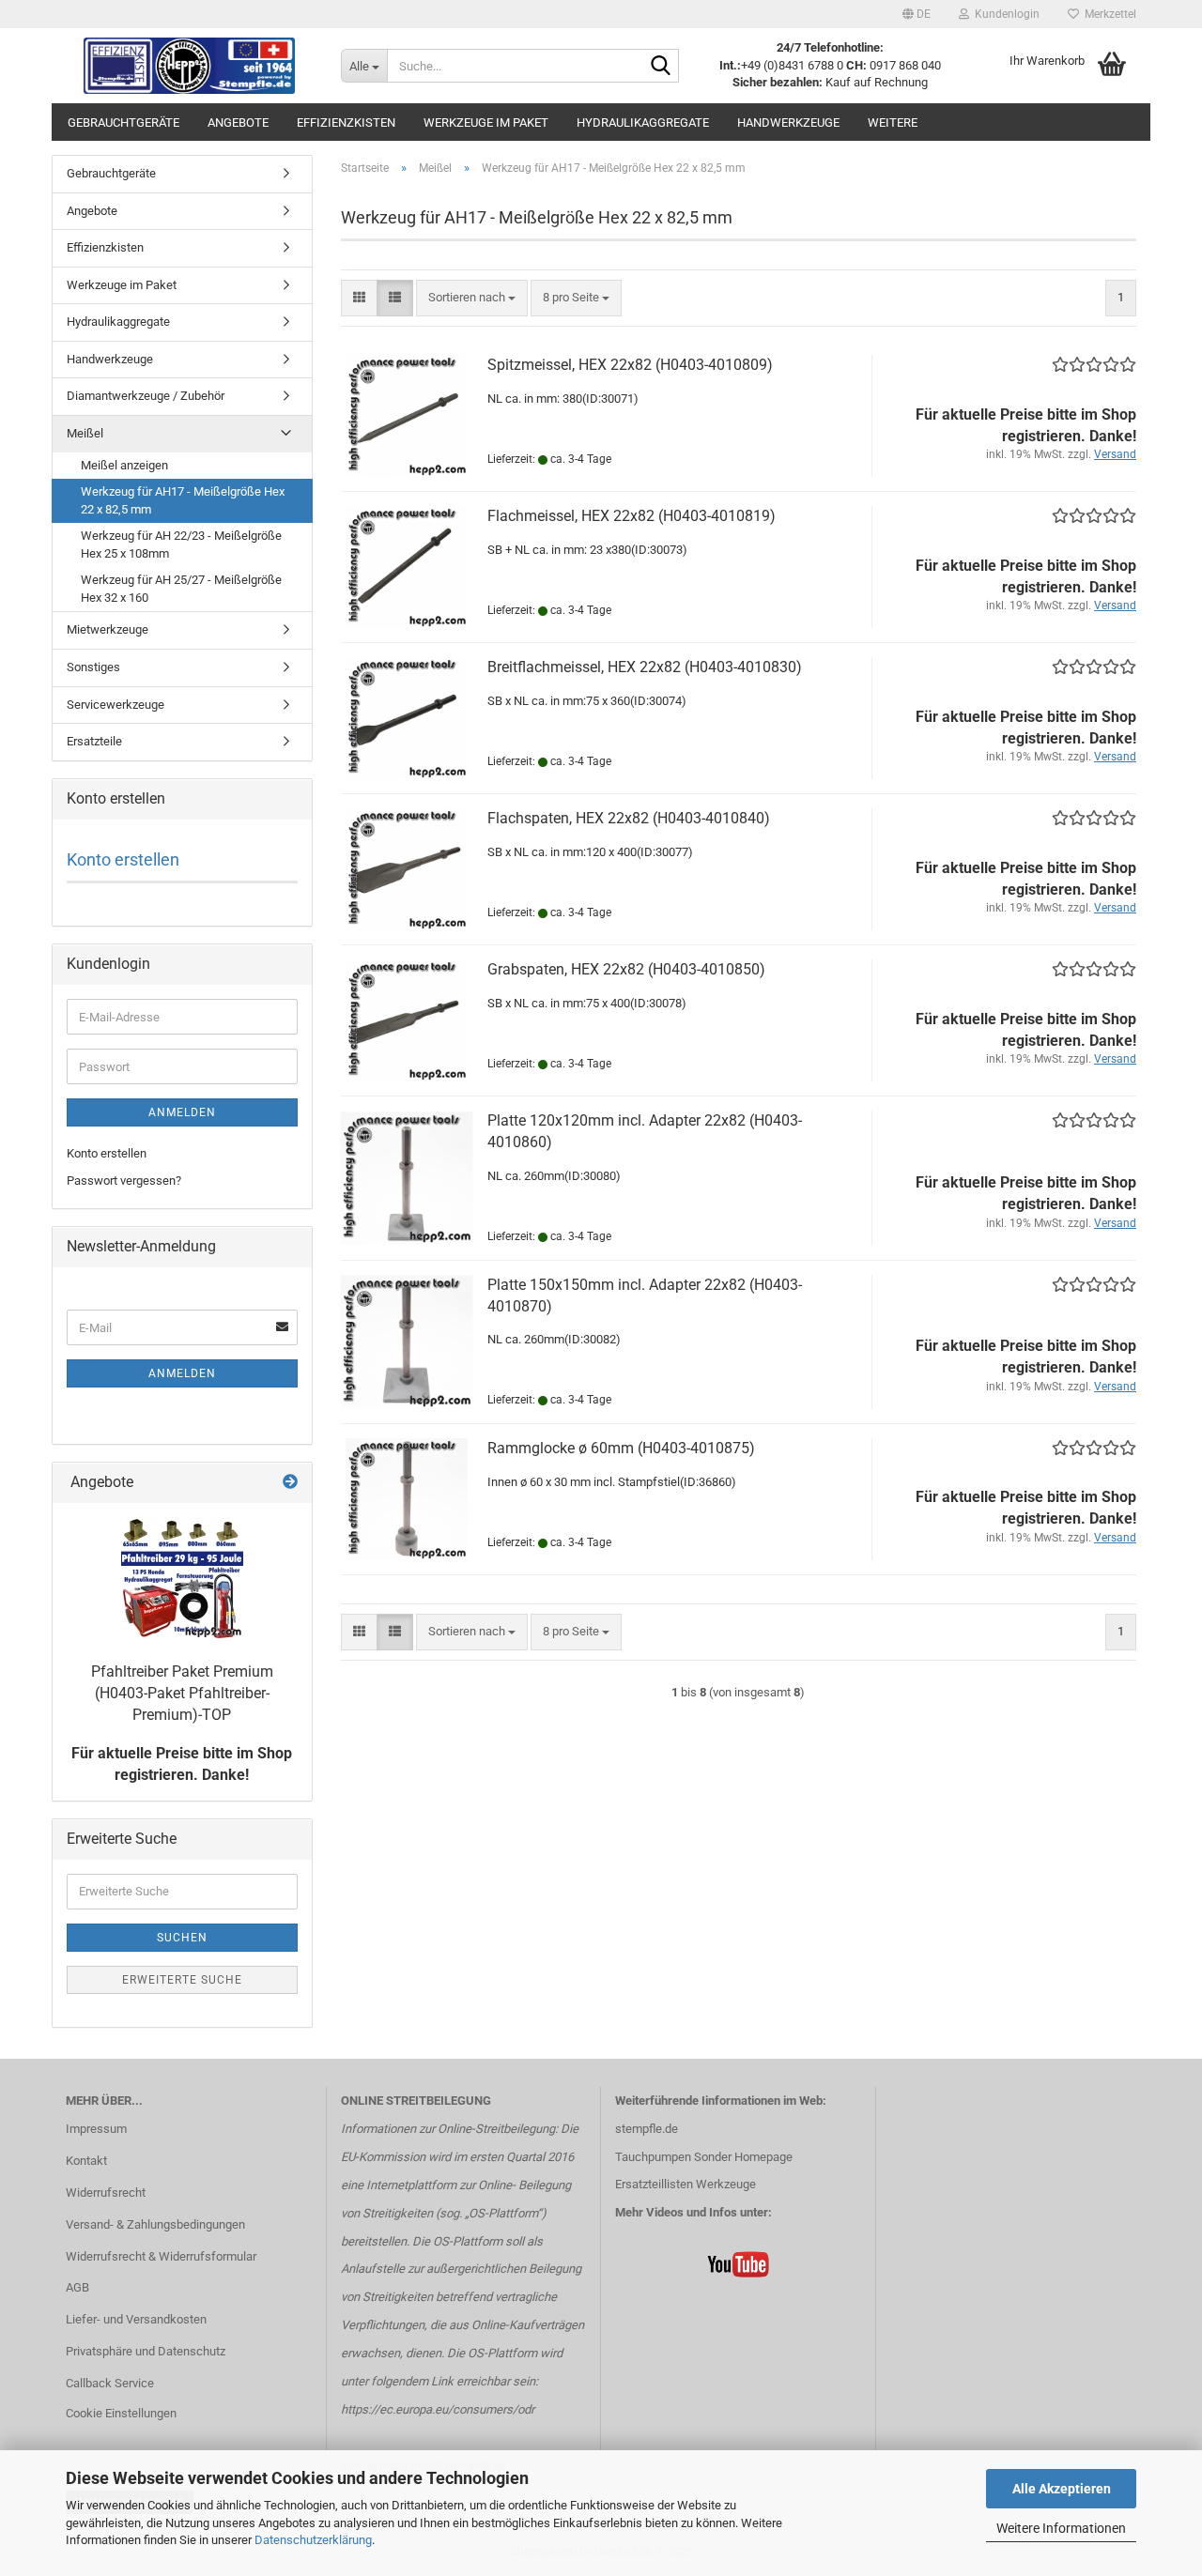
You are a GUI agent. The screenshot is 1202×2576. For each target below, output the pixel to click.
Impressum (96, 2129)
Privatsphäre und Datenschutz (146, 2351)
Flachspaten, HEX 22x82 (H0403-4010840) (629, 818)
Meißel (85, 433)
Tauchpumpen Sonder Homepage (704, 2157)
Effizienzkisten (346, 123)
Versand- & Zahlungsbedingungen (155, 2224)
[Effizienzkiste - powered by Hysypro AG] (189, 66)
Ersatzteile (94, 741)
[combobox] (472, 298)
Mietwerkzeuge (108, 629)
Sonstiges (93, 667)
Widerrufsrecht (106, 2193)
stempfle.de (647, 2129)
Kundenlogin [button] (1004, 14)
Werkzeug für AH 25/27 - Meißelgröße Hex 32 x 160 (181, 589)
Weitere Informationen (1061, 2528)
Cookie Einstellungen (121, 2413)
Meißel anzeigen (124, 465)
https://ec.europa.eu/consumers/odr (438, 2409)
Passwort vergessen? (124, 1181)
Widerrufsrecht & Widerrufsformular (161, 2256)
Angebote (238, 123)
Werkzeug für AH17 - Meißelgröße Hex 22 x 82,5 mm (183, 500)
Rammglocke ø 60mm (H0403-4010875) (621, 1448)
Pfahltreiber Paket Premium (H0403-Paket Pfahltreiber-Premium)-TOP (182, 1693)
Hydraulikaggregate (643, 123)
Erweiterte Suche (182, 1980)
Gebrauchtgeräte (123, 123)
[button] (917, 14)
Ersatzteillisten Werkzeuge (686, 2184)
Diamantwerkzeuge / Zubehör (146, 396)
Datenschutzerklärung (313, 2540)
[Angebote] (290, 1483)
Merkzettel (1108, 14)
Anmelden (182, 1112)
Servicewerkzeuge (116, 705)
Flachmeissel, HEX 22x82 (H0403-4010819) (632, 516)
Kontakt (86, 2161)
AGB (77, 2287)
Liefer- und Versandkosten (136, 2319)
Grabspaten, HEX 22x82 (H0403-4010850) (626, 969)
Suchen (182, 1938)
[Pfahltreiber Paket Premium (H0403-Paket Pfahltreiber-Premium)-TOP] (182, 1578)
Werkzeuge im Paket (486, 123)
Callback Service (110, 2383)
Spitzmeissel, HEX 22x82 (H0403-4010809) (630, 365)
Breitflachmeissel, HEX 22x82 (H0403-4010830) (645, 667)
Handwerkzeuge (788, 123)
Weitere (893, 123)
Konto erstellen (123, 859)
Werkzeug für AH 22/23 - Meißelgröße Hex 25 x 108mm (181, 544)
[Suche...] (661, 67)
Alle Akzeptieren (1062, 2489)
